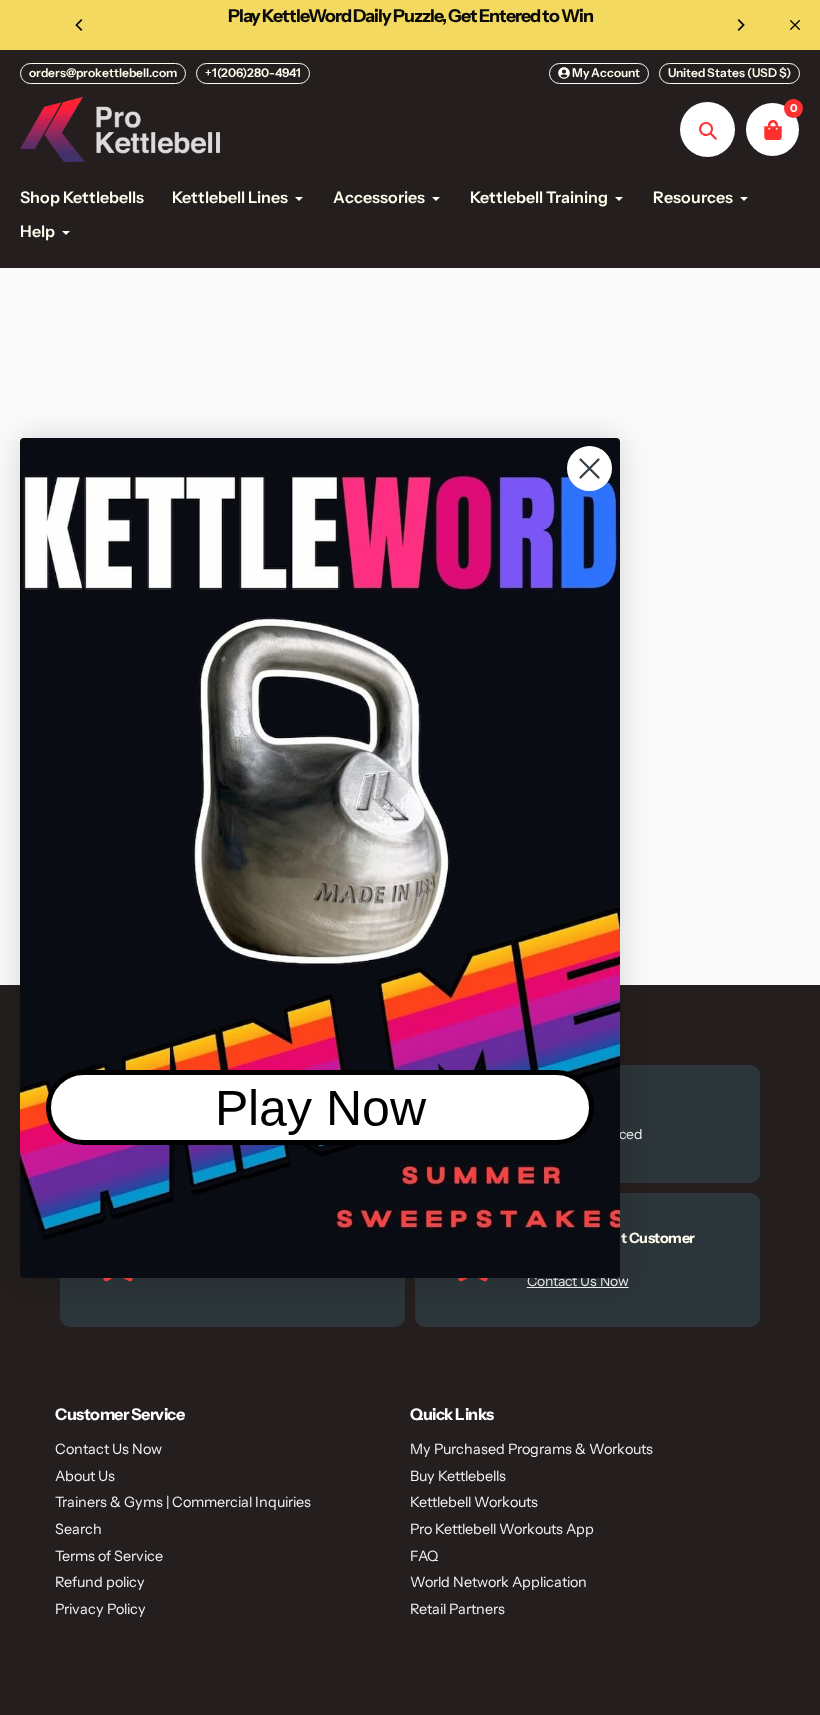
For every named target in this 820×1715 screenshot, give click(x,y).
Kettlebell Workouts (474, 1502)
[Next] (740, 25)
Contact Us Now (108, 1449)
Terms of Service (109, 1556)
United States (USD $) (729, 72)
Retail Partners (457, 1609)
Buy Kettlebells (458, 1476)
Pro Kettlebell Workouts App (502, 1529)
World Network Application (498, 1582)
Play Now (320, 1108)
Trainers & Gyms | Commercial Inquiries (183, 1502)
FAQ (424, 1556)
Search (78, 1529)
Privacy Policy (100, 1609)
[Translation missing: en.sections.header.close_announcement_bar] (795, 25)
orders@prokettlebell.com (103, 72)
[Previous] (80, 25)
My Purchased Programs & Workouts (531, 1449)
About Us (85, 1476)
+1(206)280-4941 (253, 72)
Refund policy (100, 1582)
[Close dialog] (589, 468)
